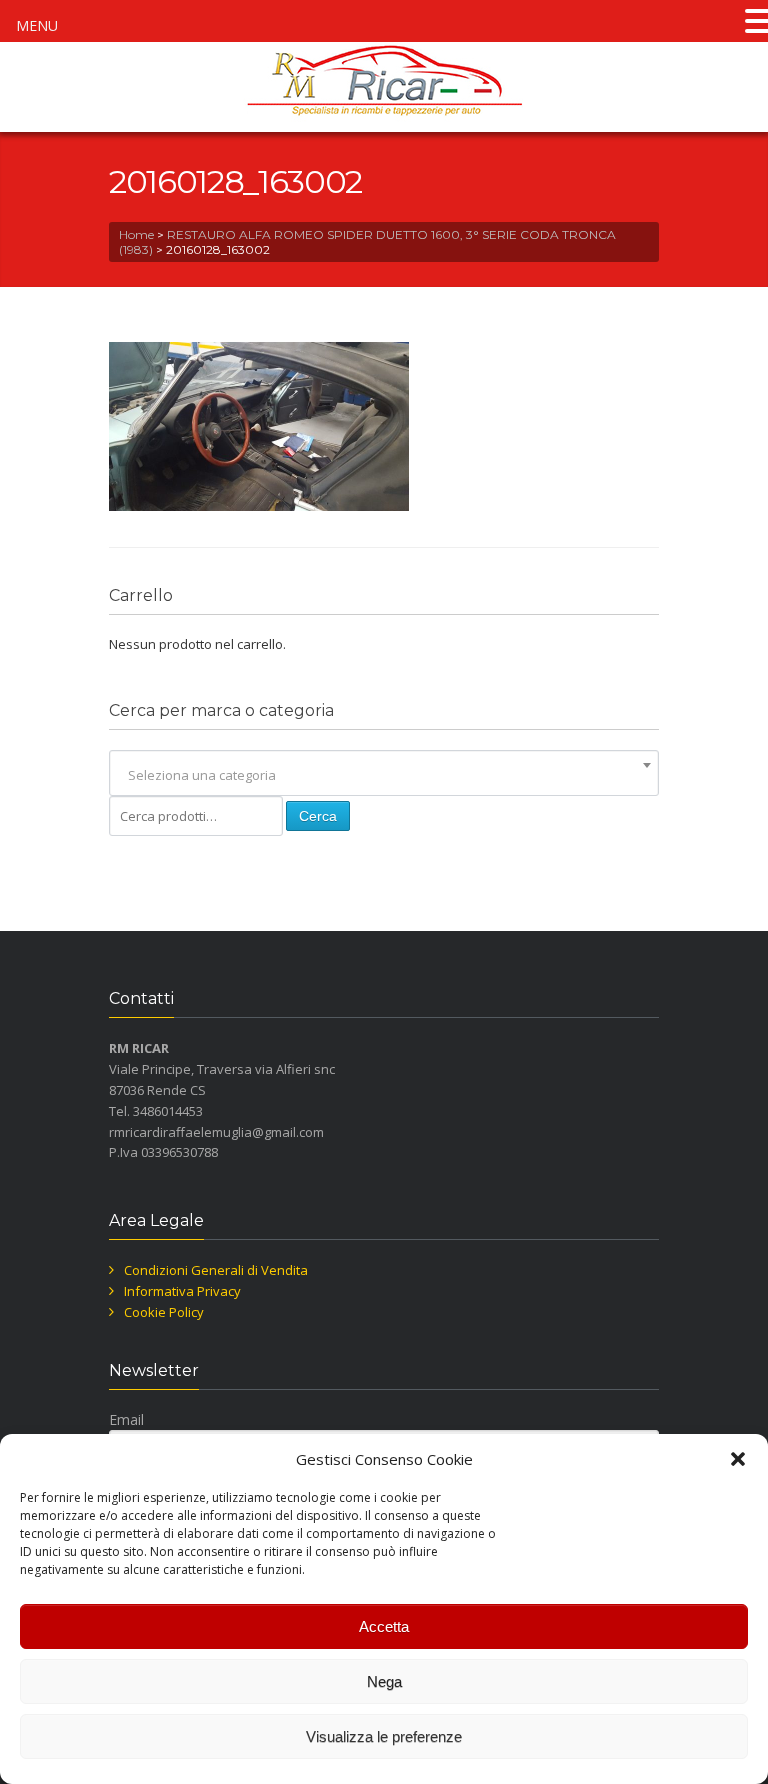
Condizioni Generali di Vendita (216, 1270)
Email (126, 1419)
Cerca (318, 816)
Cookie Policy (164, 1312)
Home (136, 234)
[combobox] (384, 775)
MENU (37, 25)
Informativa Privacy (182, 1291)
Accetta (384, 1626)
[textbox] (384, 775)
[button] (738, 1459)
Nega (384, 1681)
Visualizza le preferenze (384, 1736)
